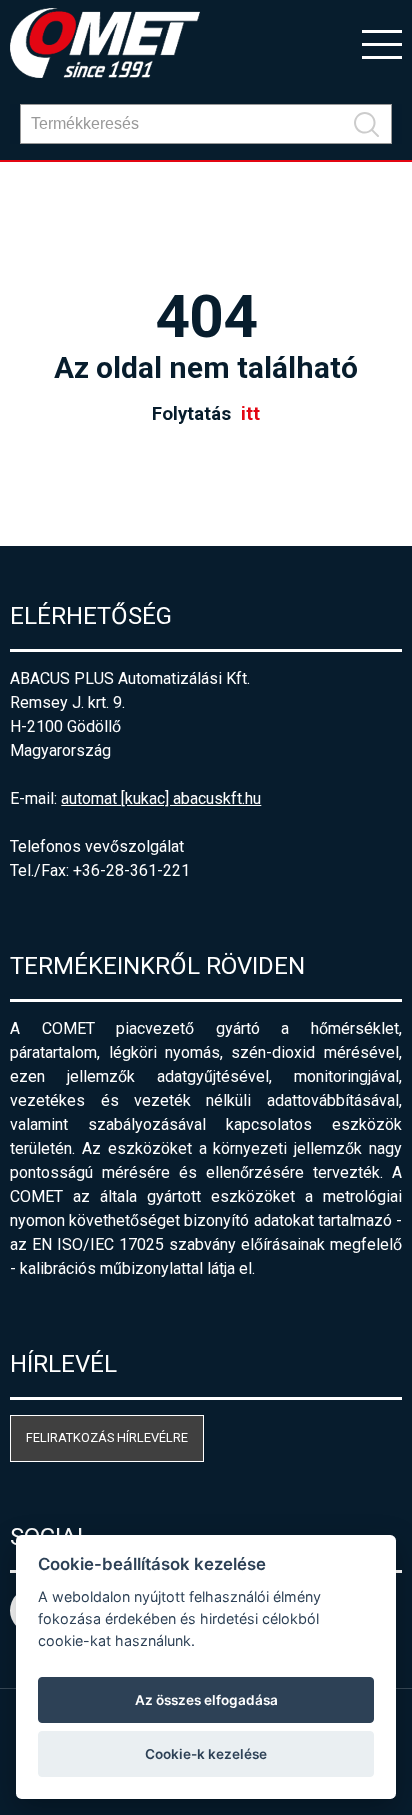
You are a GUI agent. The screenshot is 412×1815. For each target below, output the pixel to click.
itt (250, 414)
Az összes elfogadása (206, 1700)
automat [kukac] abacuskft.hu (161, 798)
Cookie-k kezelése (206, 1754)
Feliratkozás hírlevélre (107, 1437)
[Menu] (382, 43)
